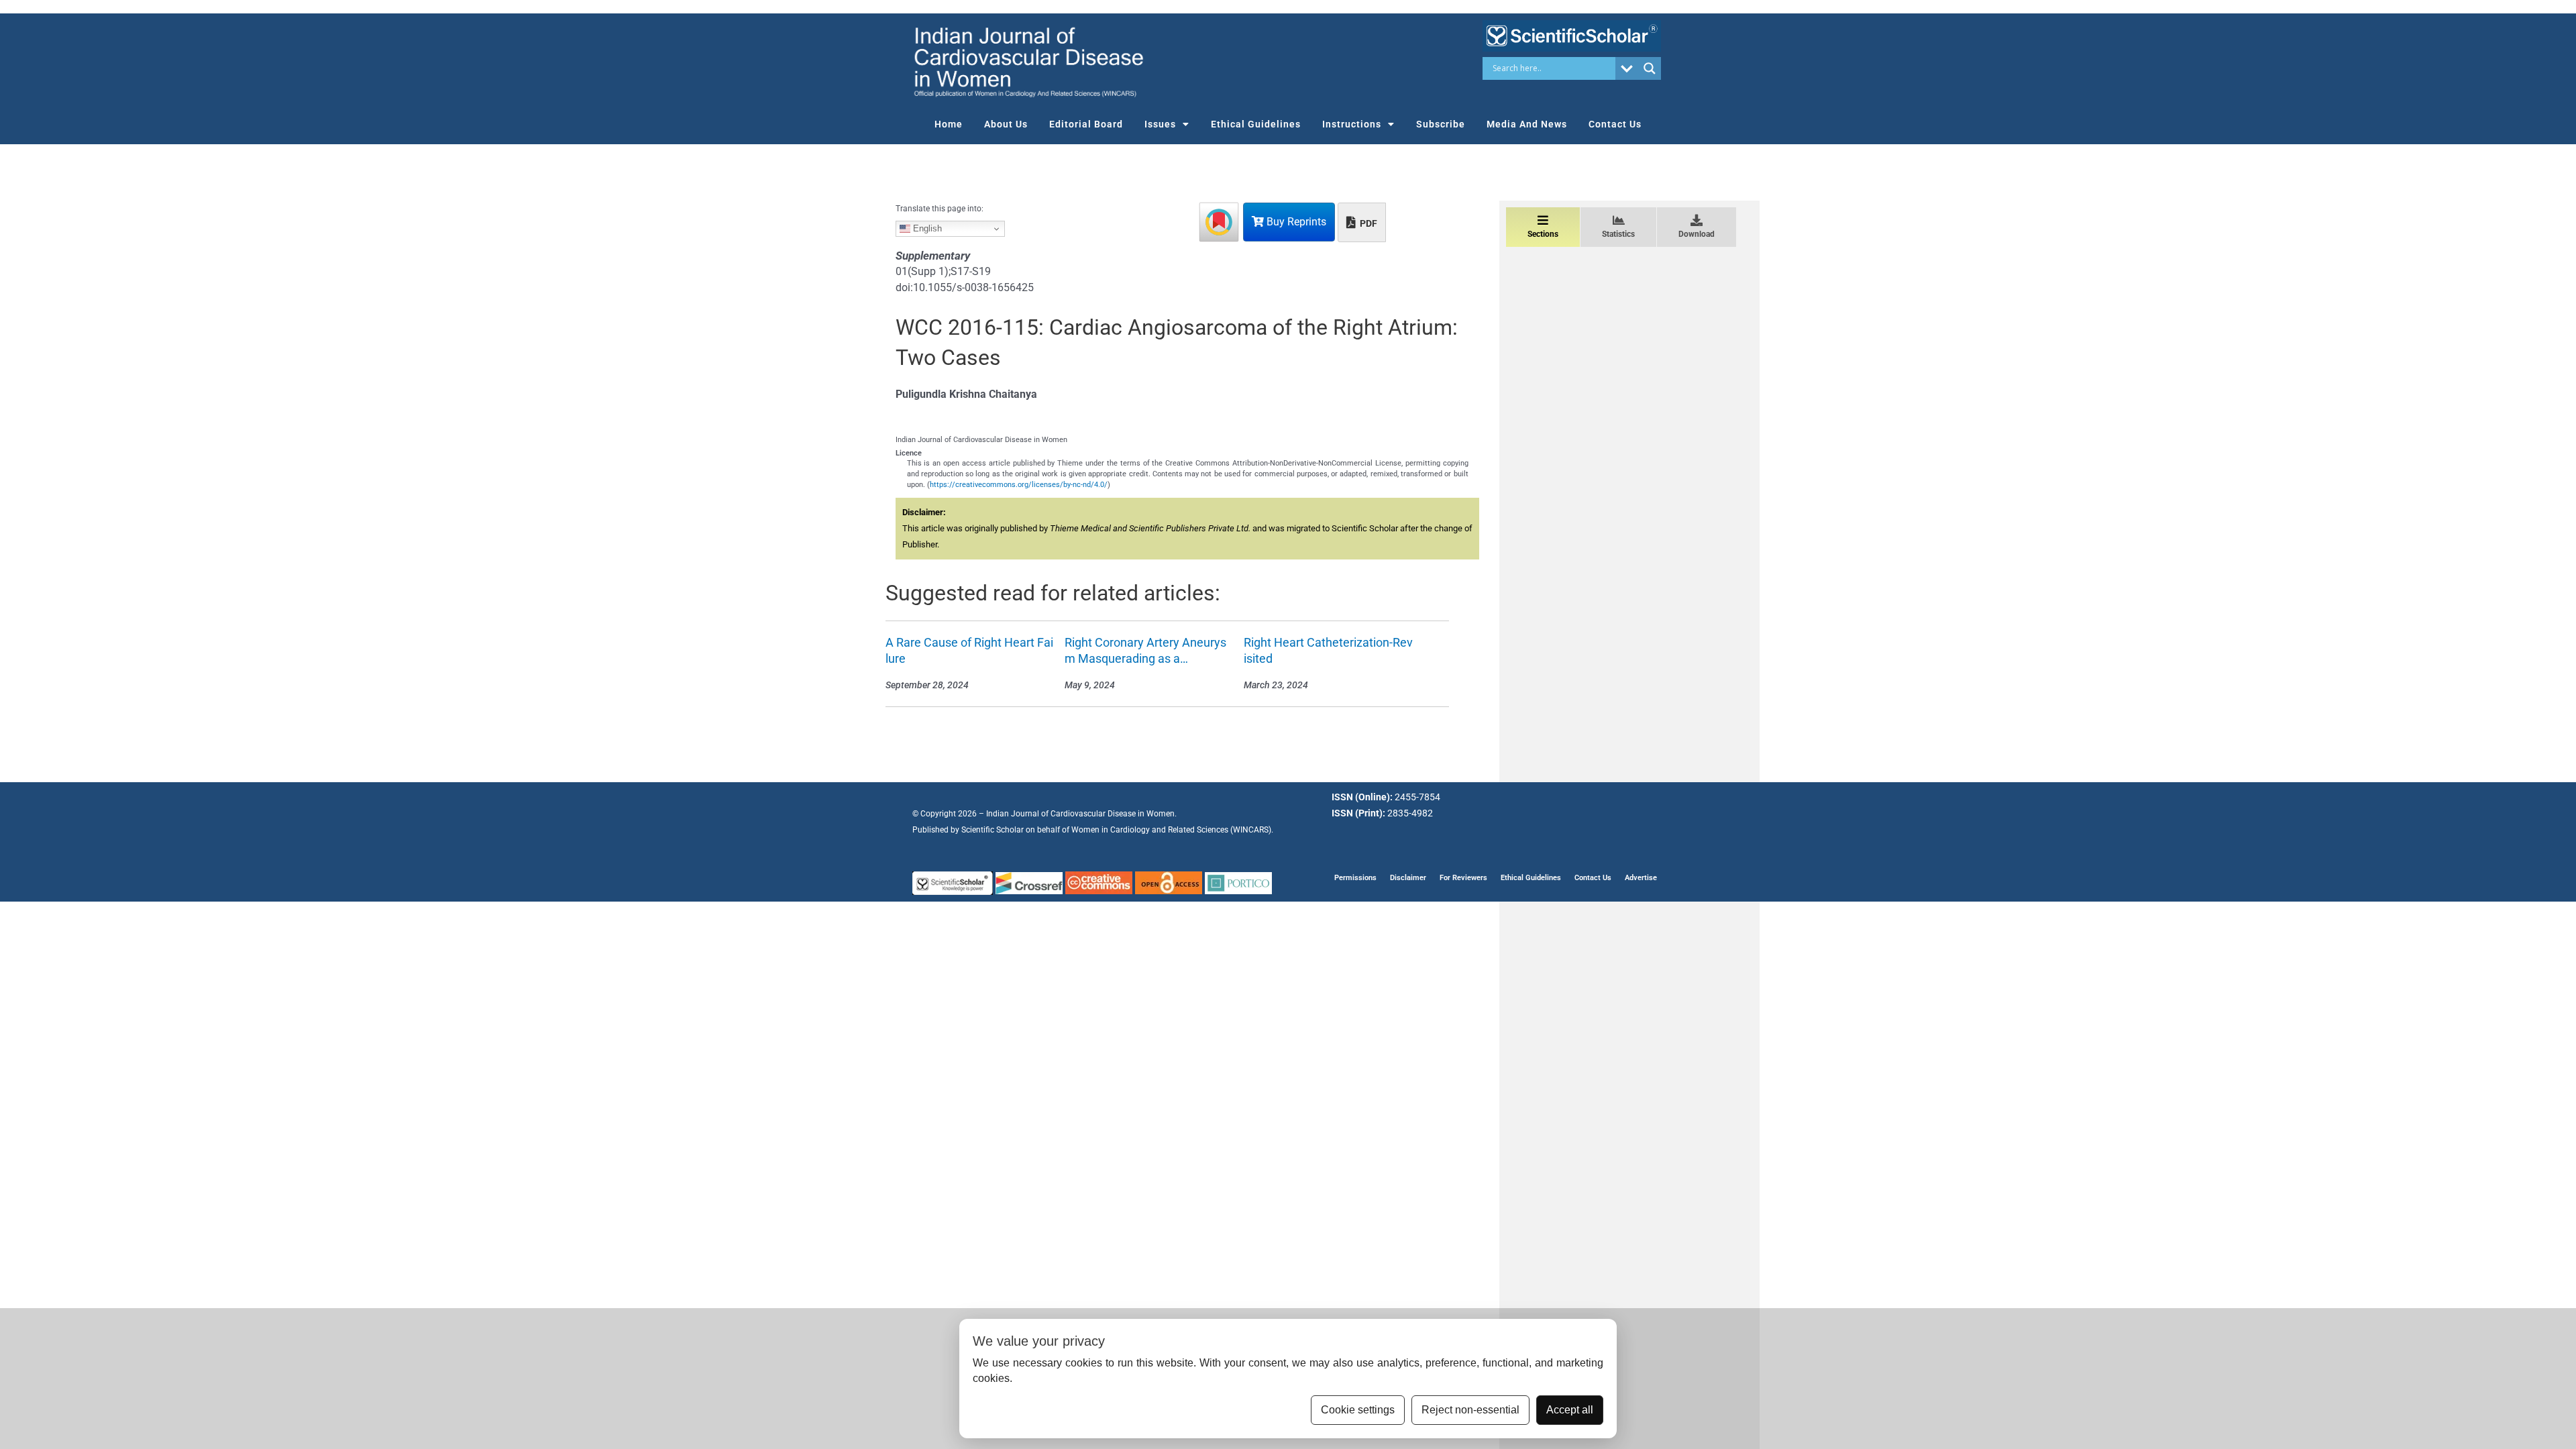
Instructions (1352, 124)
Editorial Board (1086, 124)
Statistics (1618, 234)
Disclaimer (1408, 878)
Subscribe (1441, 124)
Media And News (1527, 124)
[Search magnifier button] (1650, 68)
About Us (1006, 124)
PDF (1367, 223)
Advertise (1641, 878)
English (926, 228)
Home (949, 124)
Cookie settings (1358, 1410)
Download (1697, 234)
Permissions (1355, 878)
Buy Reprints (1295, 222)
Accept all (1570, 1410)
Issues (1160, 124)
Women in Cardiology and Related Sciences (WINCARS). (1172, 830)
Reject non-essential (1470, 1410)
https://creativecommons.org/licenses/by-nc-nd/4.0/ (1019, 485)
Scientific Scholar (992, 830)
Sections (1543, 234)
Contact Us (1615, 124)
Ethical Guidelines (1256, 124)
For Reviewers (1463, 878)
